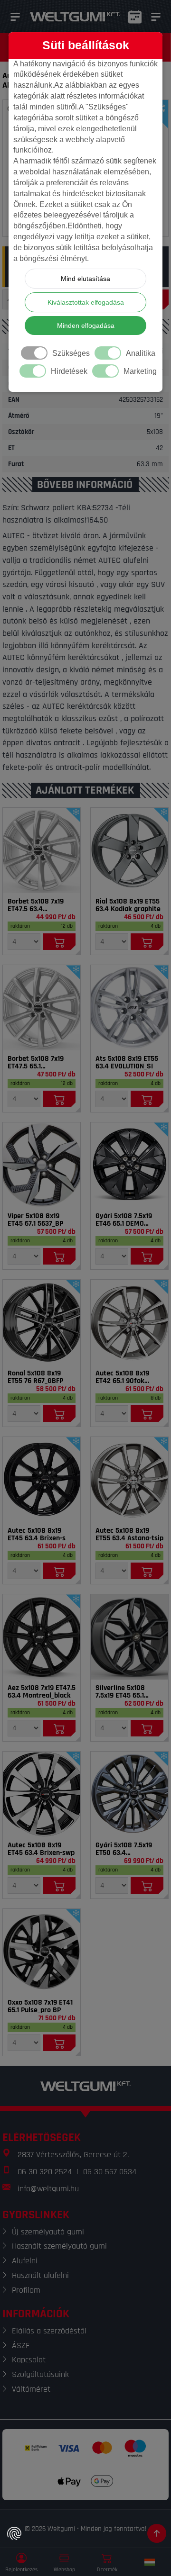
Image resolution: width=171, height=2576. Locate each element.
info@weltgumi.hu (48, 2189)
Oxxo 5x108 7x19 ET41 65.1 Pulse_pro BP (40, 2007)
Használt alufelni (40, 2275)
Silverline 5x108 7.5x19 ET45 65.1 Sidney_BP (120, 1692)
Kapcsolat (29, 2360)
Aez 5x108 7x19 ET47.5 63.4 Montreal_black (42, 1692)
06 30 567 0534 (110, 2172)
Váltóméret (31, 2389)
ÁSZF (21, 2346)
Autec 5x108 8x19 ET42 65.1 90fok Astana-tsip (122, 1377)
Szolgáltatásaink (40, 2374)
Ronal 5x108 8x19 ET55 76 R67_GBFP (35, 1377)
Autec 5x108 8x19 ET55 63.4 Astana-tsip (129, 1535)
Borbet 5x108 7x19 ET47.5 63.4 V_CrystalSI (36, 905)
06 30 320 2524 (45, 2172)
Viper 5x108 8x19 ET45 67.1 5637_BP (35, 1220)
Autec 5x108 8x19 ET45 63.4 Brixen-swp (41, 1849)
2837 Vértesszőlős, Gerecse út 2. (73, 2155)
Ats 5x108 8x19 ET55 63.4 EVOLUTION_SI (127, 1063)
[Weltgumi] (75, 17)
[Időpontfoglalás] (135, 17)
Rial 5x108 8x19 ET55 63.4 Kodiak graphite (128, 905)
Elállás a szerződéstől (49, 2331)
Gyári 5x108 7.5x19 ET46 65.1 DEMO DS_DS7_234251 (124, 1220)
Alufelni (25, 2261)
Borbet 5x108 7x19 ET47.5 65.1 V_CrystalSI (36, 1063)
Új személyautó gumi (48, 2232)
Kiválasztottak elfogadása (86, 302)
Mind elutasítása (85, 279)
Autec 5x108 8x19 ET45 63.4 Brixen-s (37, 1535)
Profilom (26, 2290)
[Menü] (15, 17)
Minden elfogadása (86, 325)
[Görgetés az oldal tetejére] (157, 2533)
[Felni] (42, 850)
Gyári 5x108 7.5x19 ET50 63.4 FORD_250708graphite (129, 1849)
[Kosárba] (59, 942)
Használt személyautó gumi (59, 2246)
